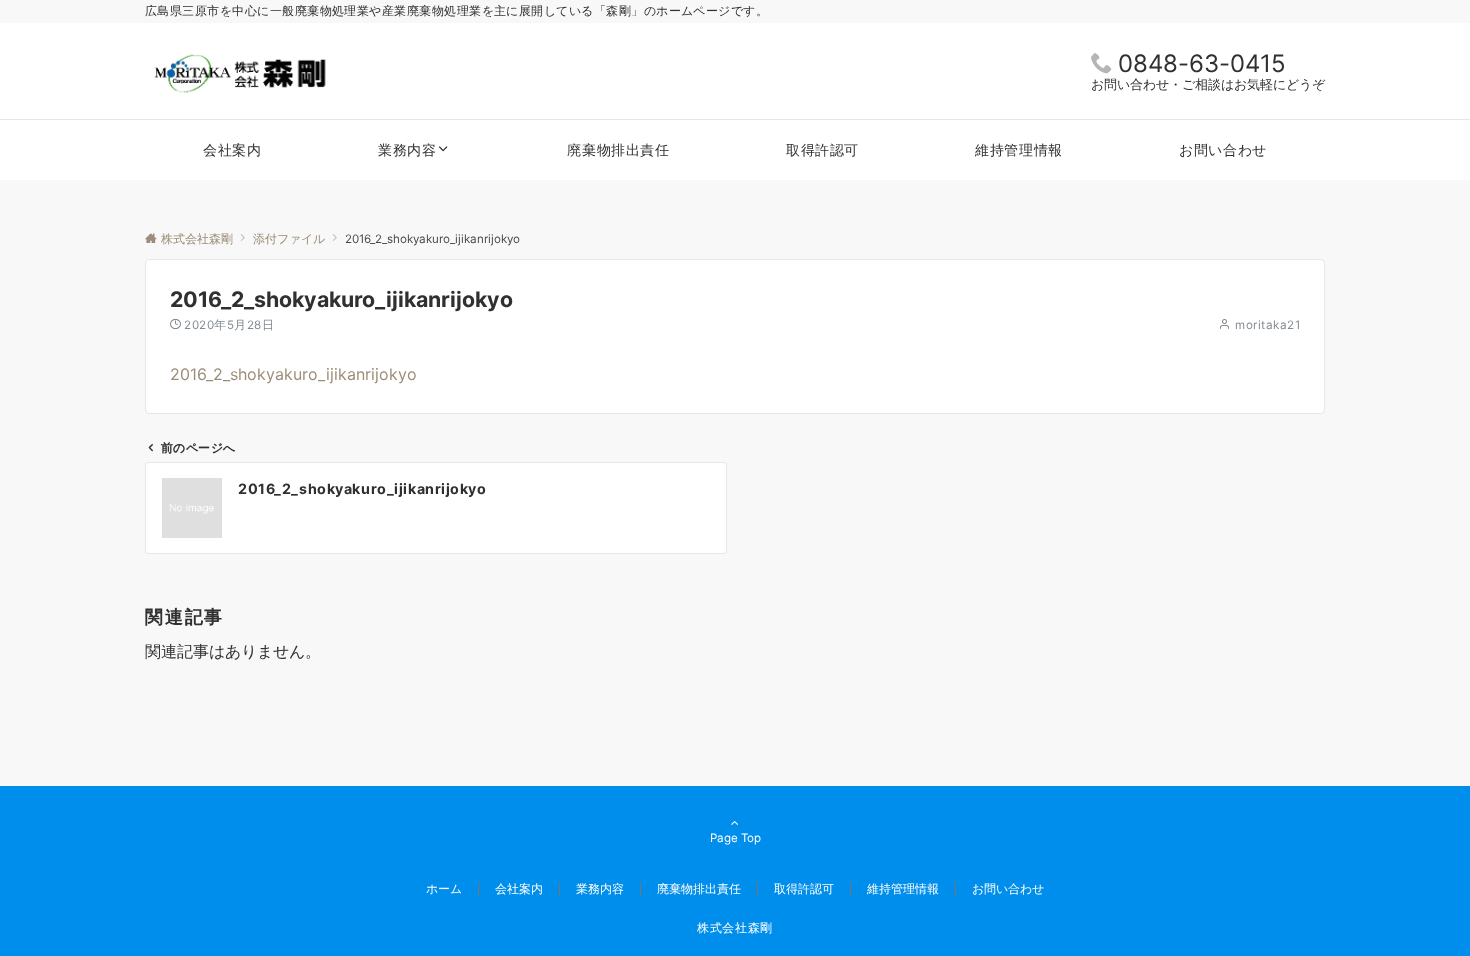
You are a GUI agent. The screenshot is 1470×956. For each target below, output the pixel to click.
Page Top (735, 838)
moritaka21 (1267, 325)
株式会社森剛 (735, 928)
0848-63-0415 (1202, 63)
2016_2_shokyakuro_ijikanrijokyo (293, 374)
